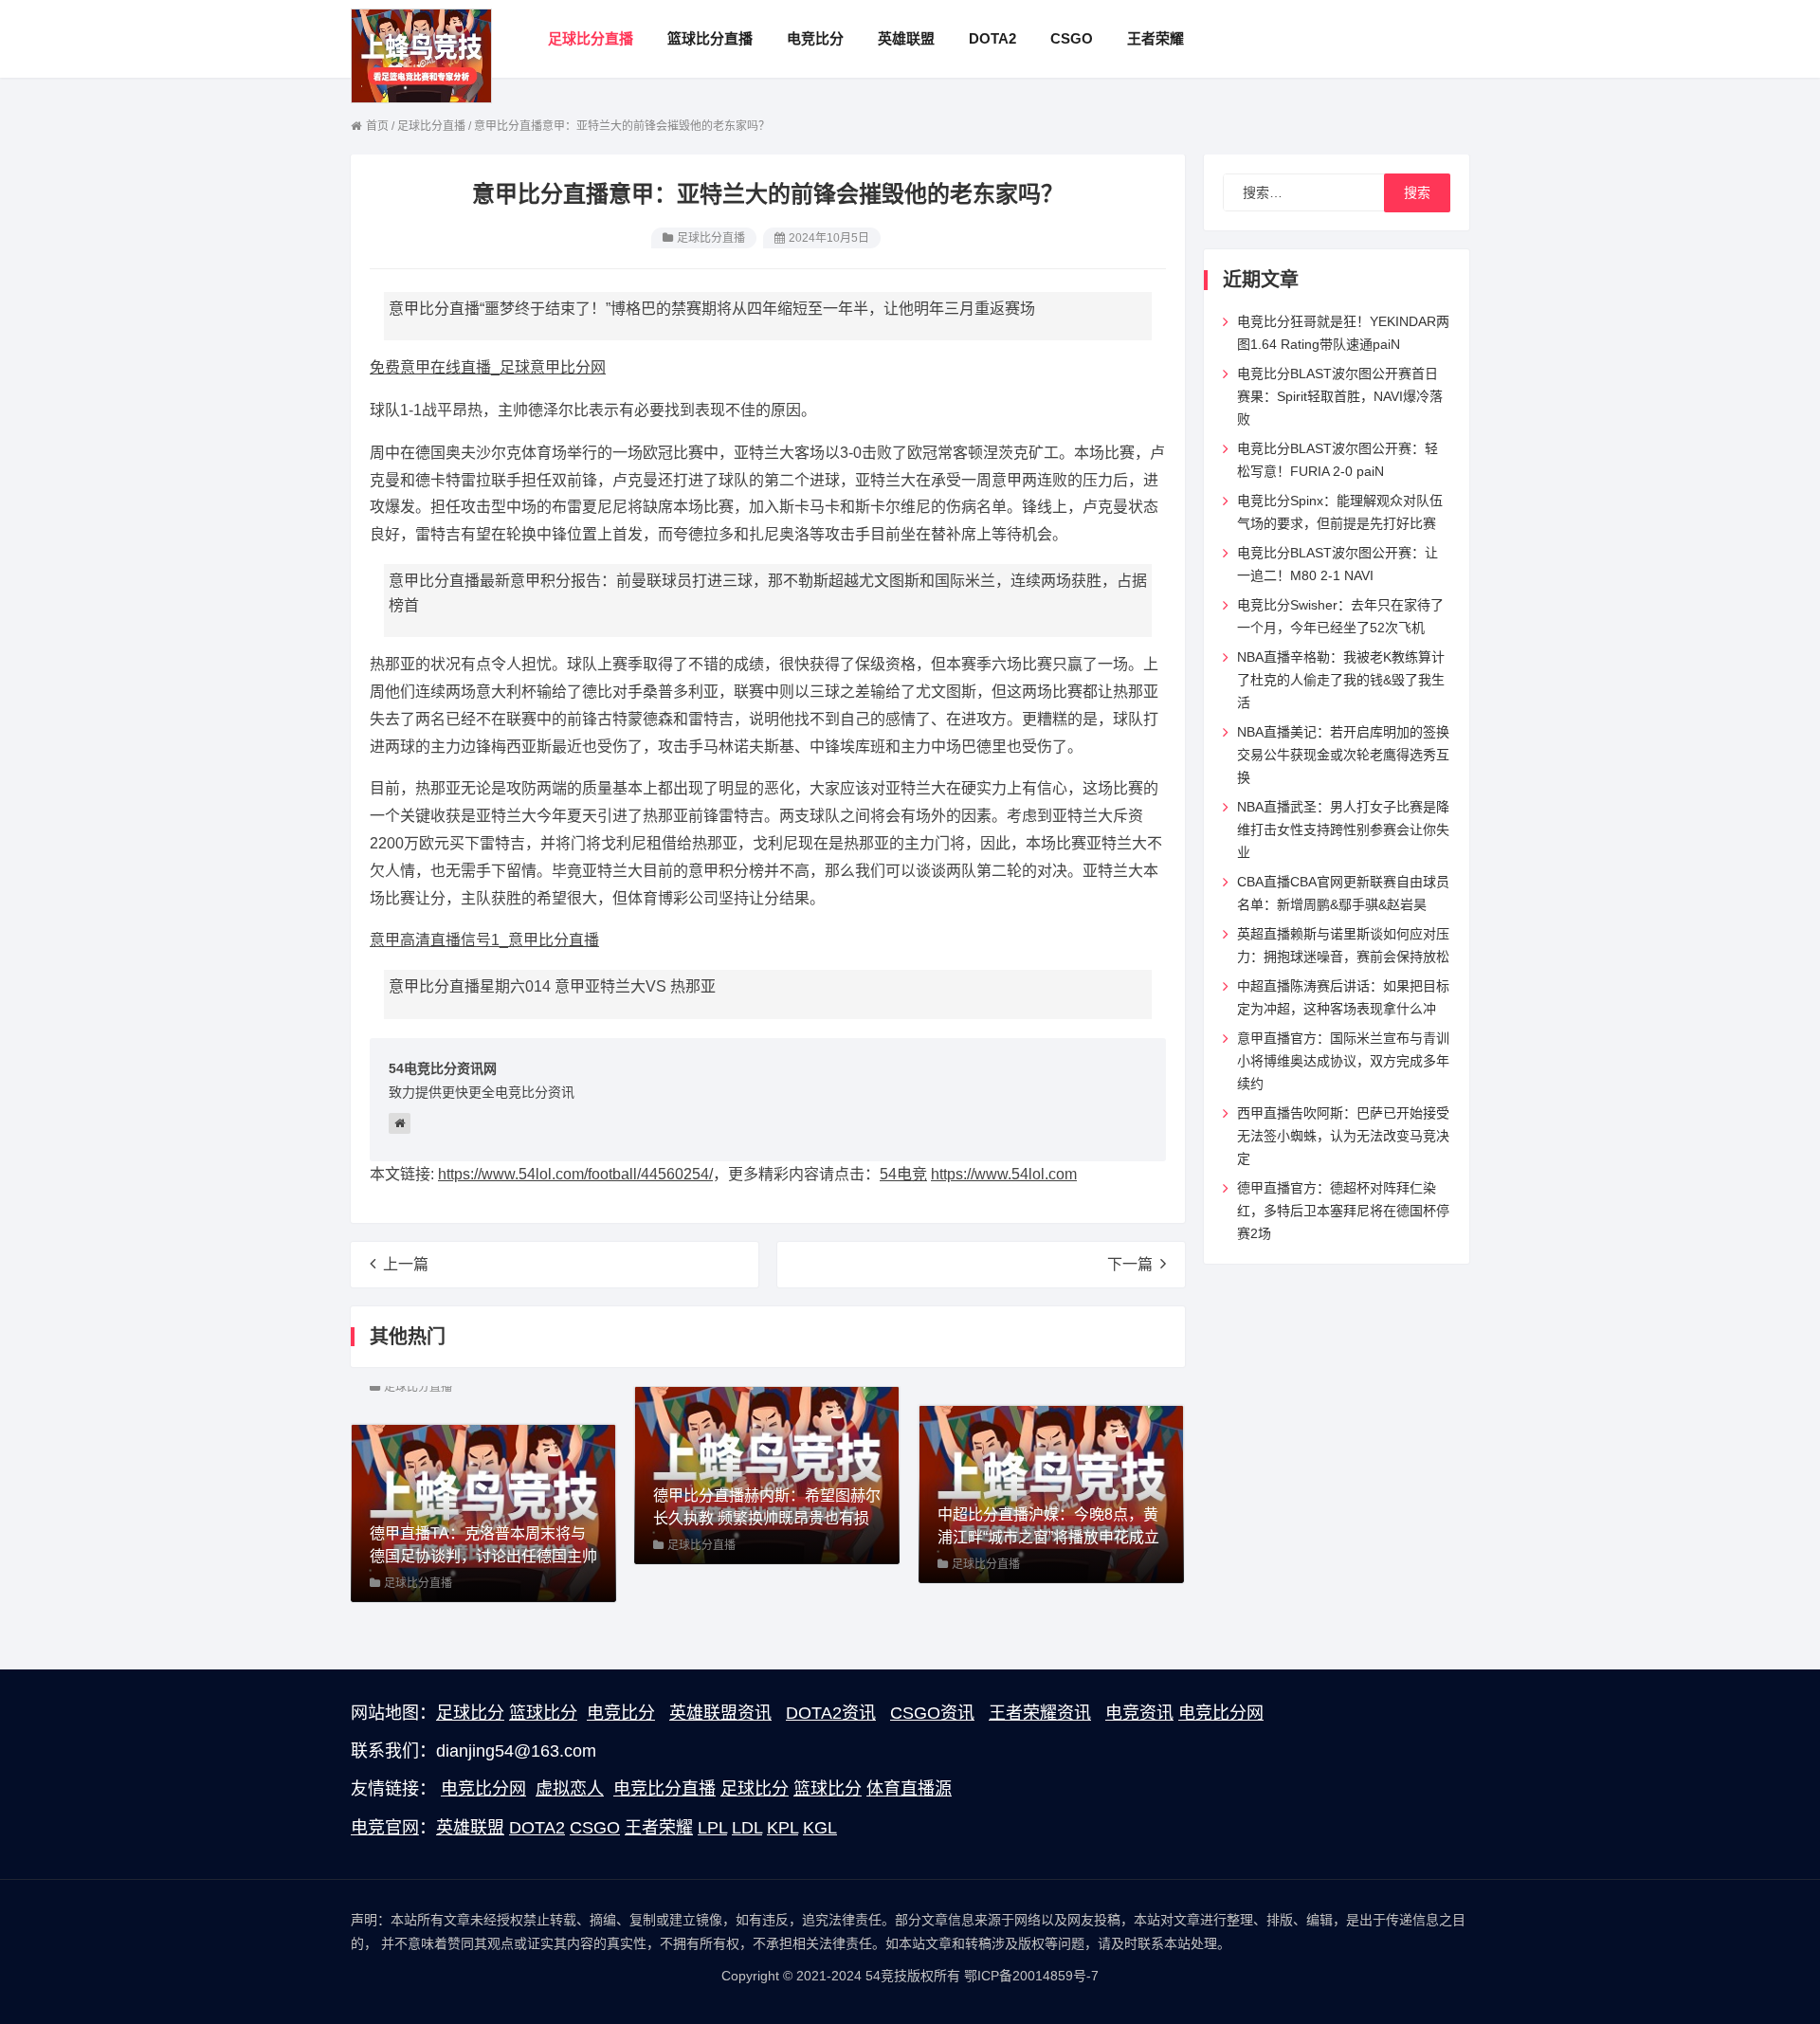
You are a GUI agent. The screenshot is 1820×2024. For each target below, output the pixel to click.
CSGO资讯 (932, 1713)
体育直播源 (909, 1789)
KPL (783, 1828)
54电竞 (903, 1174)
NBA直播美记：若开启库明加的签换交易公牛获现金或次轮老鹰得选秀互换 (1343, 755)
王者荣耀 (659, 1828)
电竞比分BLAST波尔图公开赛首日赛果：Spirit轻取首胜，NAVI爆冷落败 (1340, 396)
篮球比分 (543, 1713)
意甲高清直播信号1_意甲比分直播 (484, 940)
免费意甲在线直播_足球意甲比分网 (488, 367)
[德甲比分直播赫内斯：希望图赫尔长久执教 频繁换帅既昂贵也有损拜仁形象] (767, 1474)
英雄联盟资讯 (720, 1713)
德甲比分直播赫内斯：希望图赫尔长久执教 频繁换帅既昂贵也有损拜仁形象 (767, 1518)
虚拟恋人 (570, 1789)
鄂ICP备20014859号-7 (1031, 1976)
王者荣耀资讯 (1040, 1713)
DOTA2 (537, 1828)
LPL (712, 1828)
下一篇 (1130, 1264)
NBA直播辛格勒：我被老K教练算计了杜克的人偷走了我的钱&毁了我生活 (1341, 680)
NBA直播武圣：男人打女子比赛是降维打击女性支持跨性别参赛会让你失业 (1343, 830)
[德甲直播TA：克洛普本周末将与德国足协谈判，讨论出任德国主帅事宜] (483, 1512)
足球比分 (470, 1713)
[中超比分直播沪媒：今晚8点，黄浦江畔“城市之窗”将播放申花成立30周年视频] (1051, 1493)
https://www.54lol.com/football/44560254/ (575, 1174)
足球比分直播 (711, 238)
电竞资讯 (1139, 1713)
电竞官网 (385, 1828)
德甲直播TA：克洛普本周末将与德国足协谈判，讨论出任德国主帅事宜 (483, 1556)
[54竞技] (421, 55)
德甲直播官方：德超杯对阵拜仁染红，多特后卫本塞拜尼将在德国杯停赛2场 (1343, 1211)
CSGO (595, 1828)
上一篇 (406, 1264)
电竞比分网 (1221, 1713)
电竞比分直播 (664, 1789)
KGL (820, 1828)
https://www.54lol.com (1004, 1174)
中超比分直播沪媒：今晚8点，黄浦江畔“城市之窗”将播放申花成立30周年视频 (1048, 1537)
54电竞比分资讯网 (443, 1068)
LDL (747, 1828)
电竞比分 (621, 1713)
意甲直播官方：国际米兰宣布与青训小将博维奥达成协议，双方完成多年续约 (1343, 1061)
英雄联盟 (470, 1828)
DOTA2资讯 (831, 1713)
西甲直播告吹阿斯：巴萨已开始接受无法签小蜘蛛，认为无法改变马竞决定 (1343, 1136)
